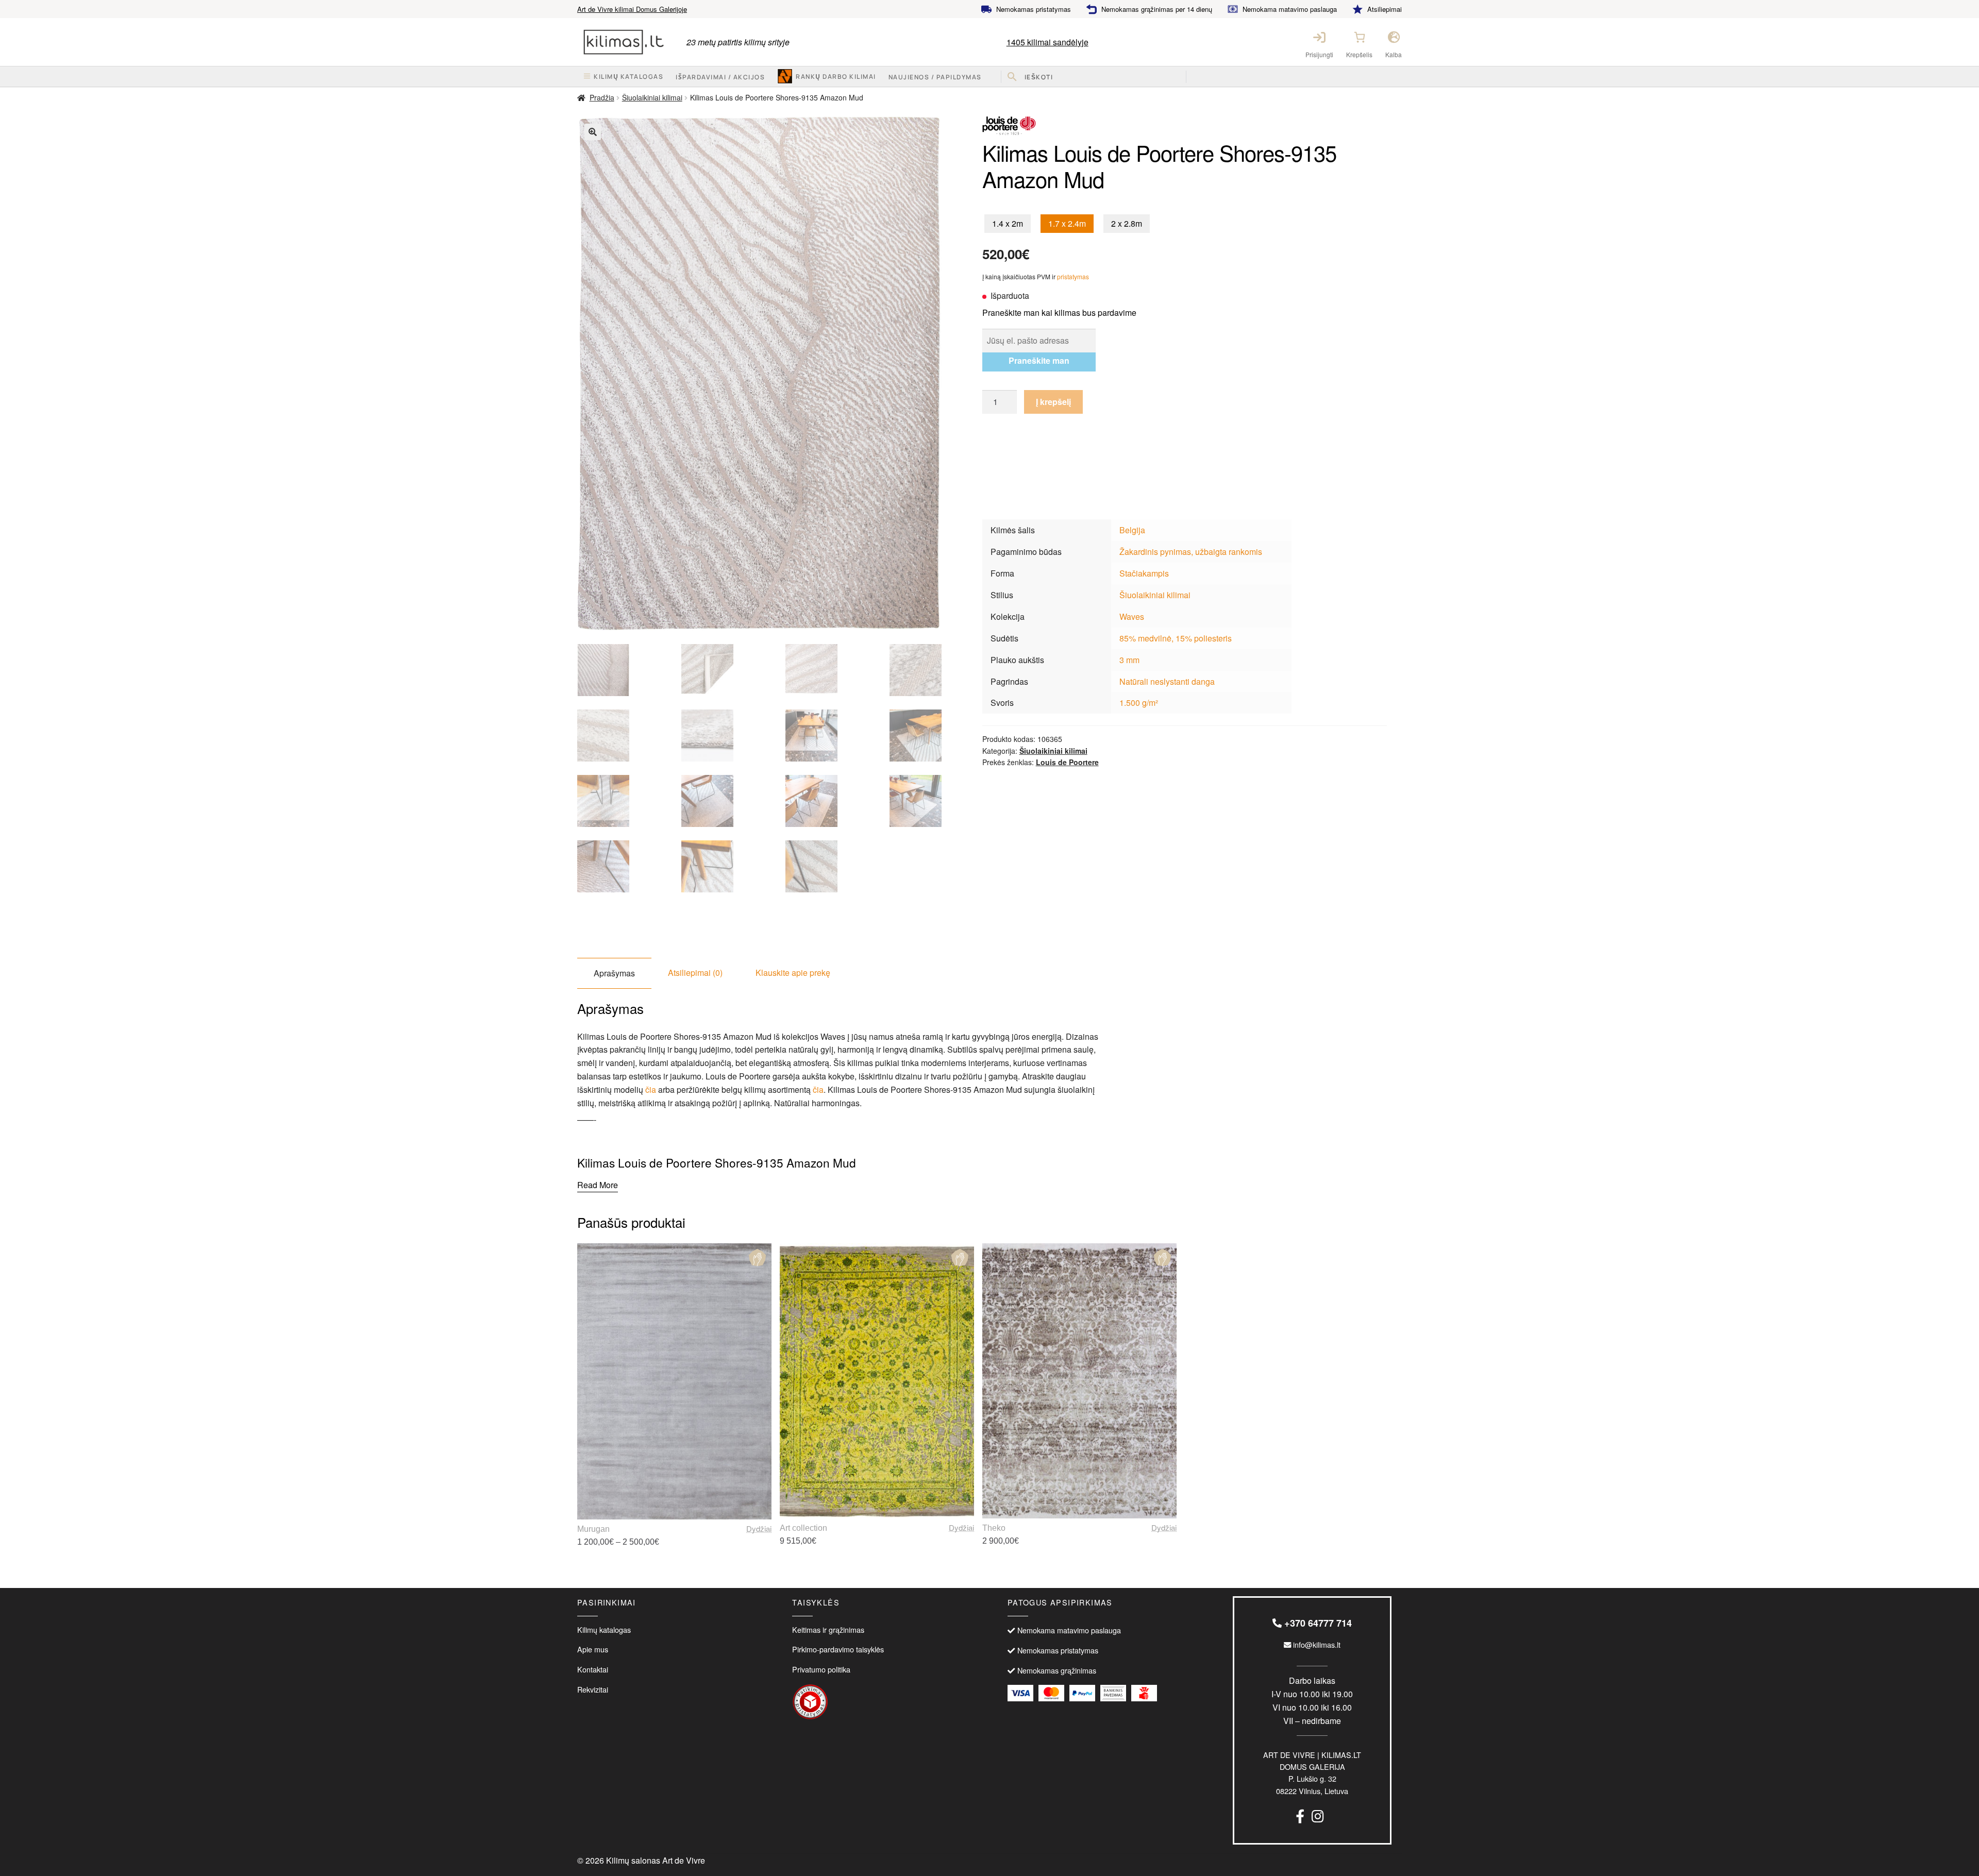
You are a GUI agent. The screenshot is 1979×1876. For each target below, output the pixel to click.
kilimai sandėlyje (1047, 42)
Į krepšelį (1053, 402)
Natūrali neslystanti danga (1167, 681)
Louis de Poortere (1067, 762)
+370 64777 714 (1317, 1623)
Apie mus (593, 1649)
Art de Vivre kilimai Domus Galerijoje (632, 9)
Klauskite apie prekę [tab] (793, 973)
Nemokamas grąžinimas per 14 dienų (1157, 9)
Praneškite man (1039, 360)
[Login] (1319, 37)
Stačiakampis (1144, 573)
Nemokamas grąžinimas (1057, 1670)
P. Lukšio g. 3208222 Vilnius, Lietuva (1312, 1773)
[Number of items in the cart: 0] (1360, 37)
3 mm (1129, 660)
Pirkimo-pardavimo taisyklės (838, 1649)
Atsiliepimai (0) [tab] (695, 973)
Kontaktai (593, 1669)
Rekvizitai (593, 1689)
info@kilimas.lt (1316, 1644)
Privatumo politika (821, 1669)
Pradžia (602, 97)
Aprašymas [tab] (614, 973)
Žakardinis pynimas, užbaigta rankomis (1191, 552)
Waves (1132, 616)
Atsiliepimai (1385, 9)
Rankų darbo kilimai (836, 77)
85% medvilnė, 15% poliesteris (1176, 638)
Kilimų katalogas (604, 1629)
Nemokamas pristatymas (1034, 9)
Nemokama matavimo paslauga (1290, 9)
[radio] (1008, 224)
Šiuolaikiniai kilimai (652, 97)
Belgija (1132, 530)
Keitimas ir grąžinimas (828, 1629)
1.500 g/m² (1139, 703)
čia (651, 1089)
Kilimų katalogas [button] (628, 77)
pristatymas (1073, 276)
